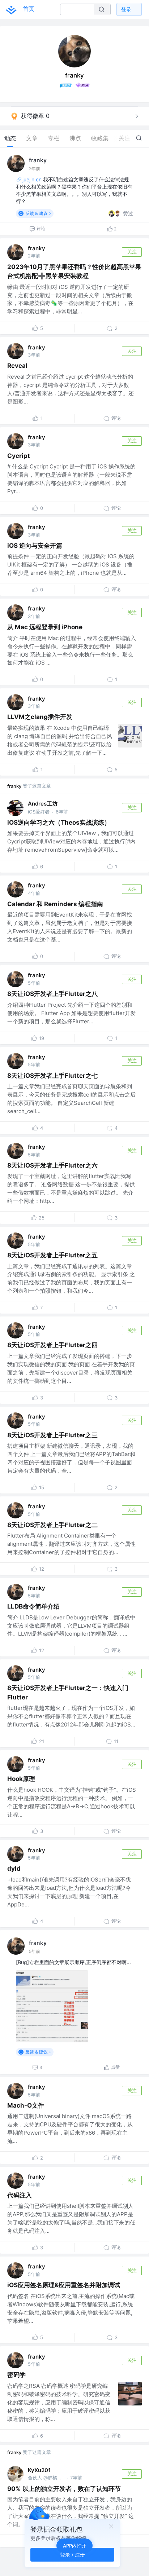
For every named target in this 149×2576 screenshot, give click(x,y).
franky (38, 160)
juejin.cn (32, 179)
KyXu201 (39, 2470)
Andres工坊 (43, 804)
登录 (126, 9)
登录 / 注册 (73, 2555)
